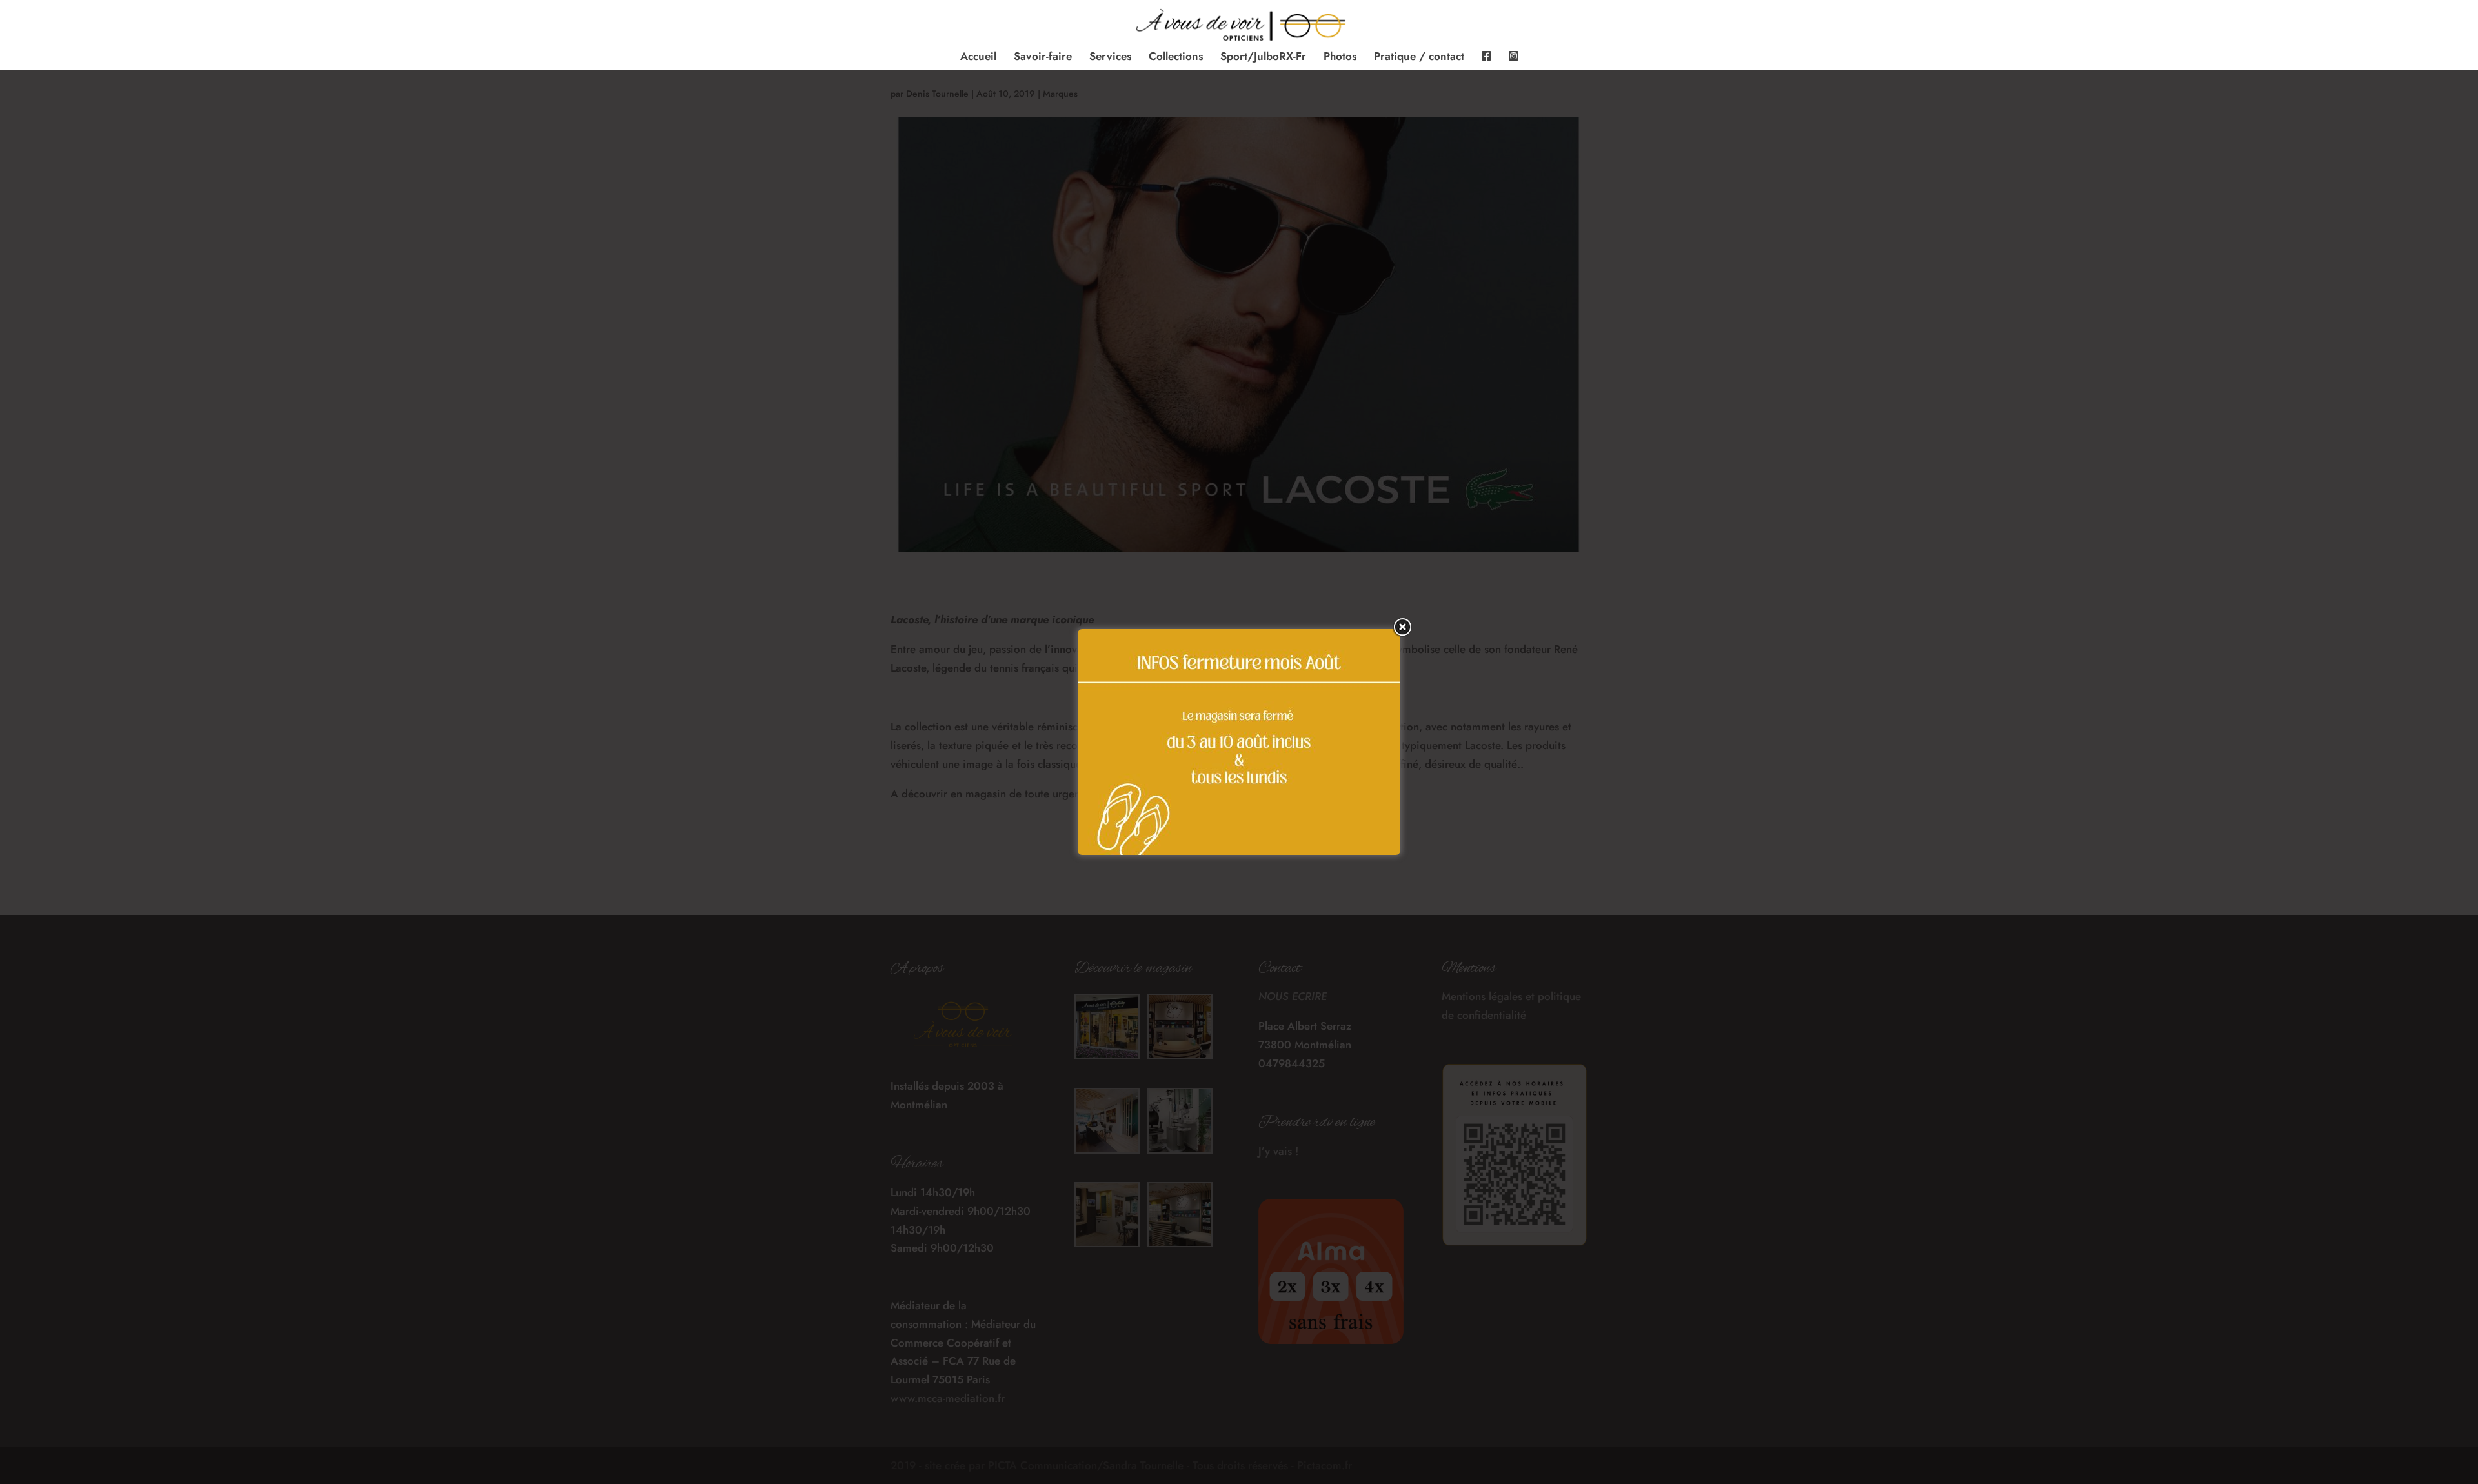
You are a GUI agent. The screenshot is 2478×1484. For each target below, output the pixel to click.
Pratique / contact (1419, 58)
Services (1110, 58)
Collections (1176, 58)
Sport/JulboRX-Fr (1263, 58)
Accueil (978, 58)
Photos (1340, 58)
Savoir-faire (1043, 58)
